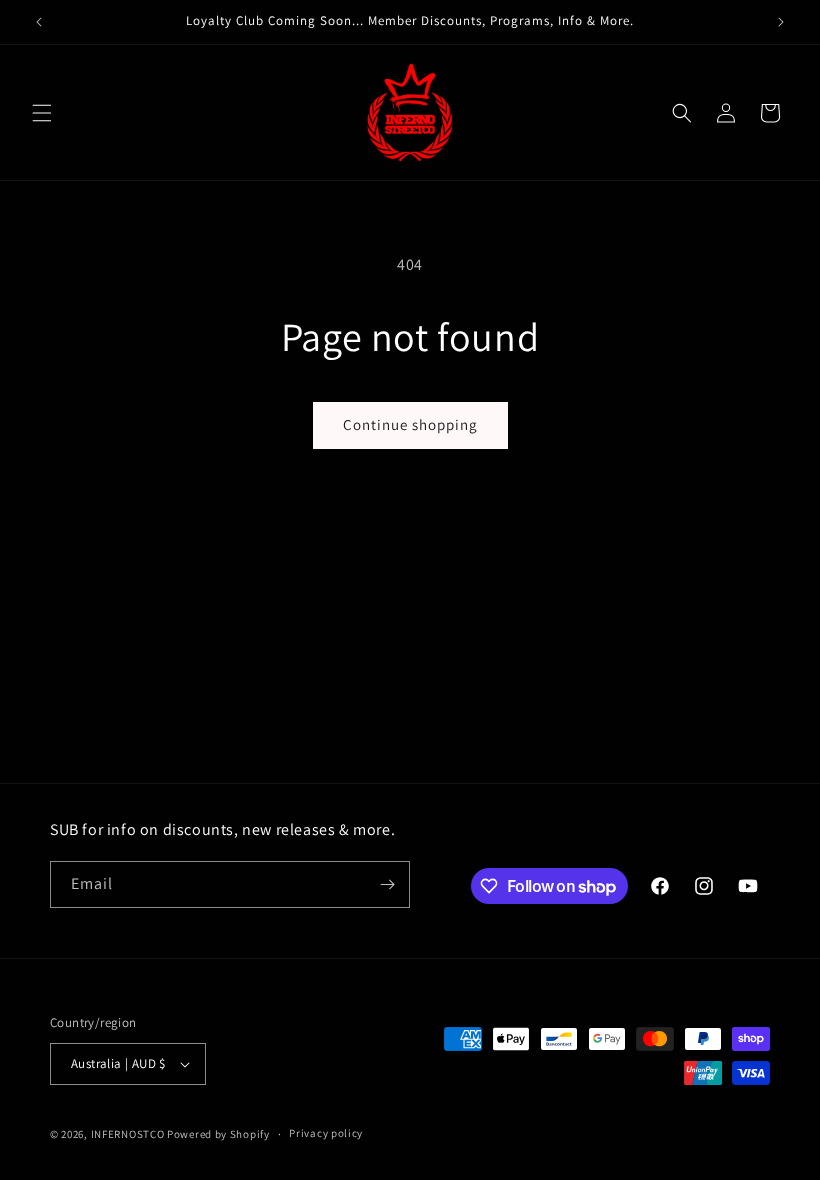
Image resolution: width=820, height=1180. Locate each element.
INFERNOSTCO (128, 1134)
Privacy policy (326, 1133)
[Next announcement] (781, 22)
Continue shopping (410, 424)
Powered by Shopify (218, 1134)
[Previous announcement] (39, 22)
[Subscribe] (387, 884)
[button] (42, 113)
